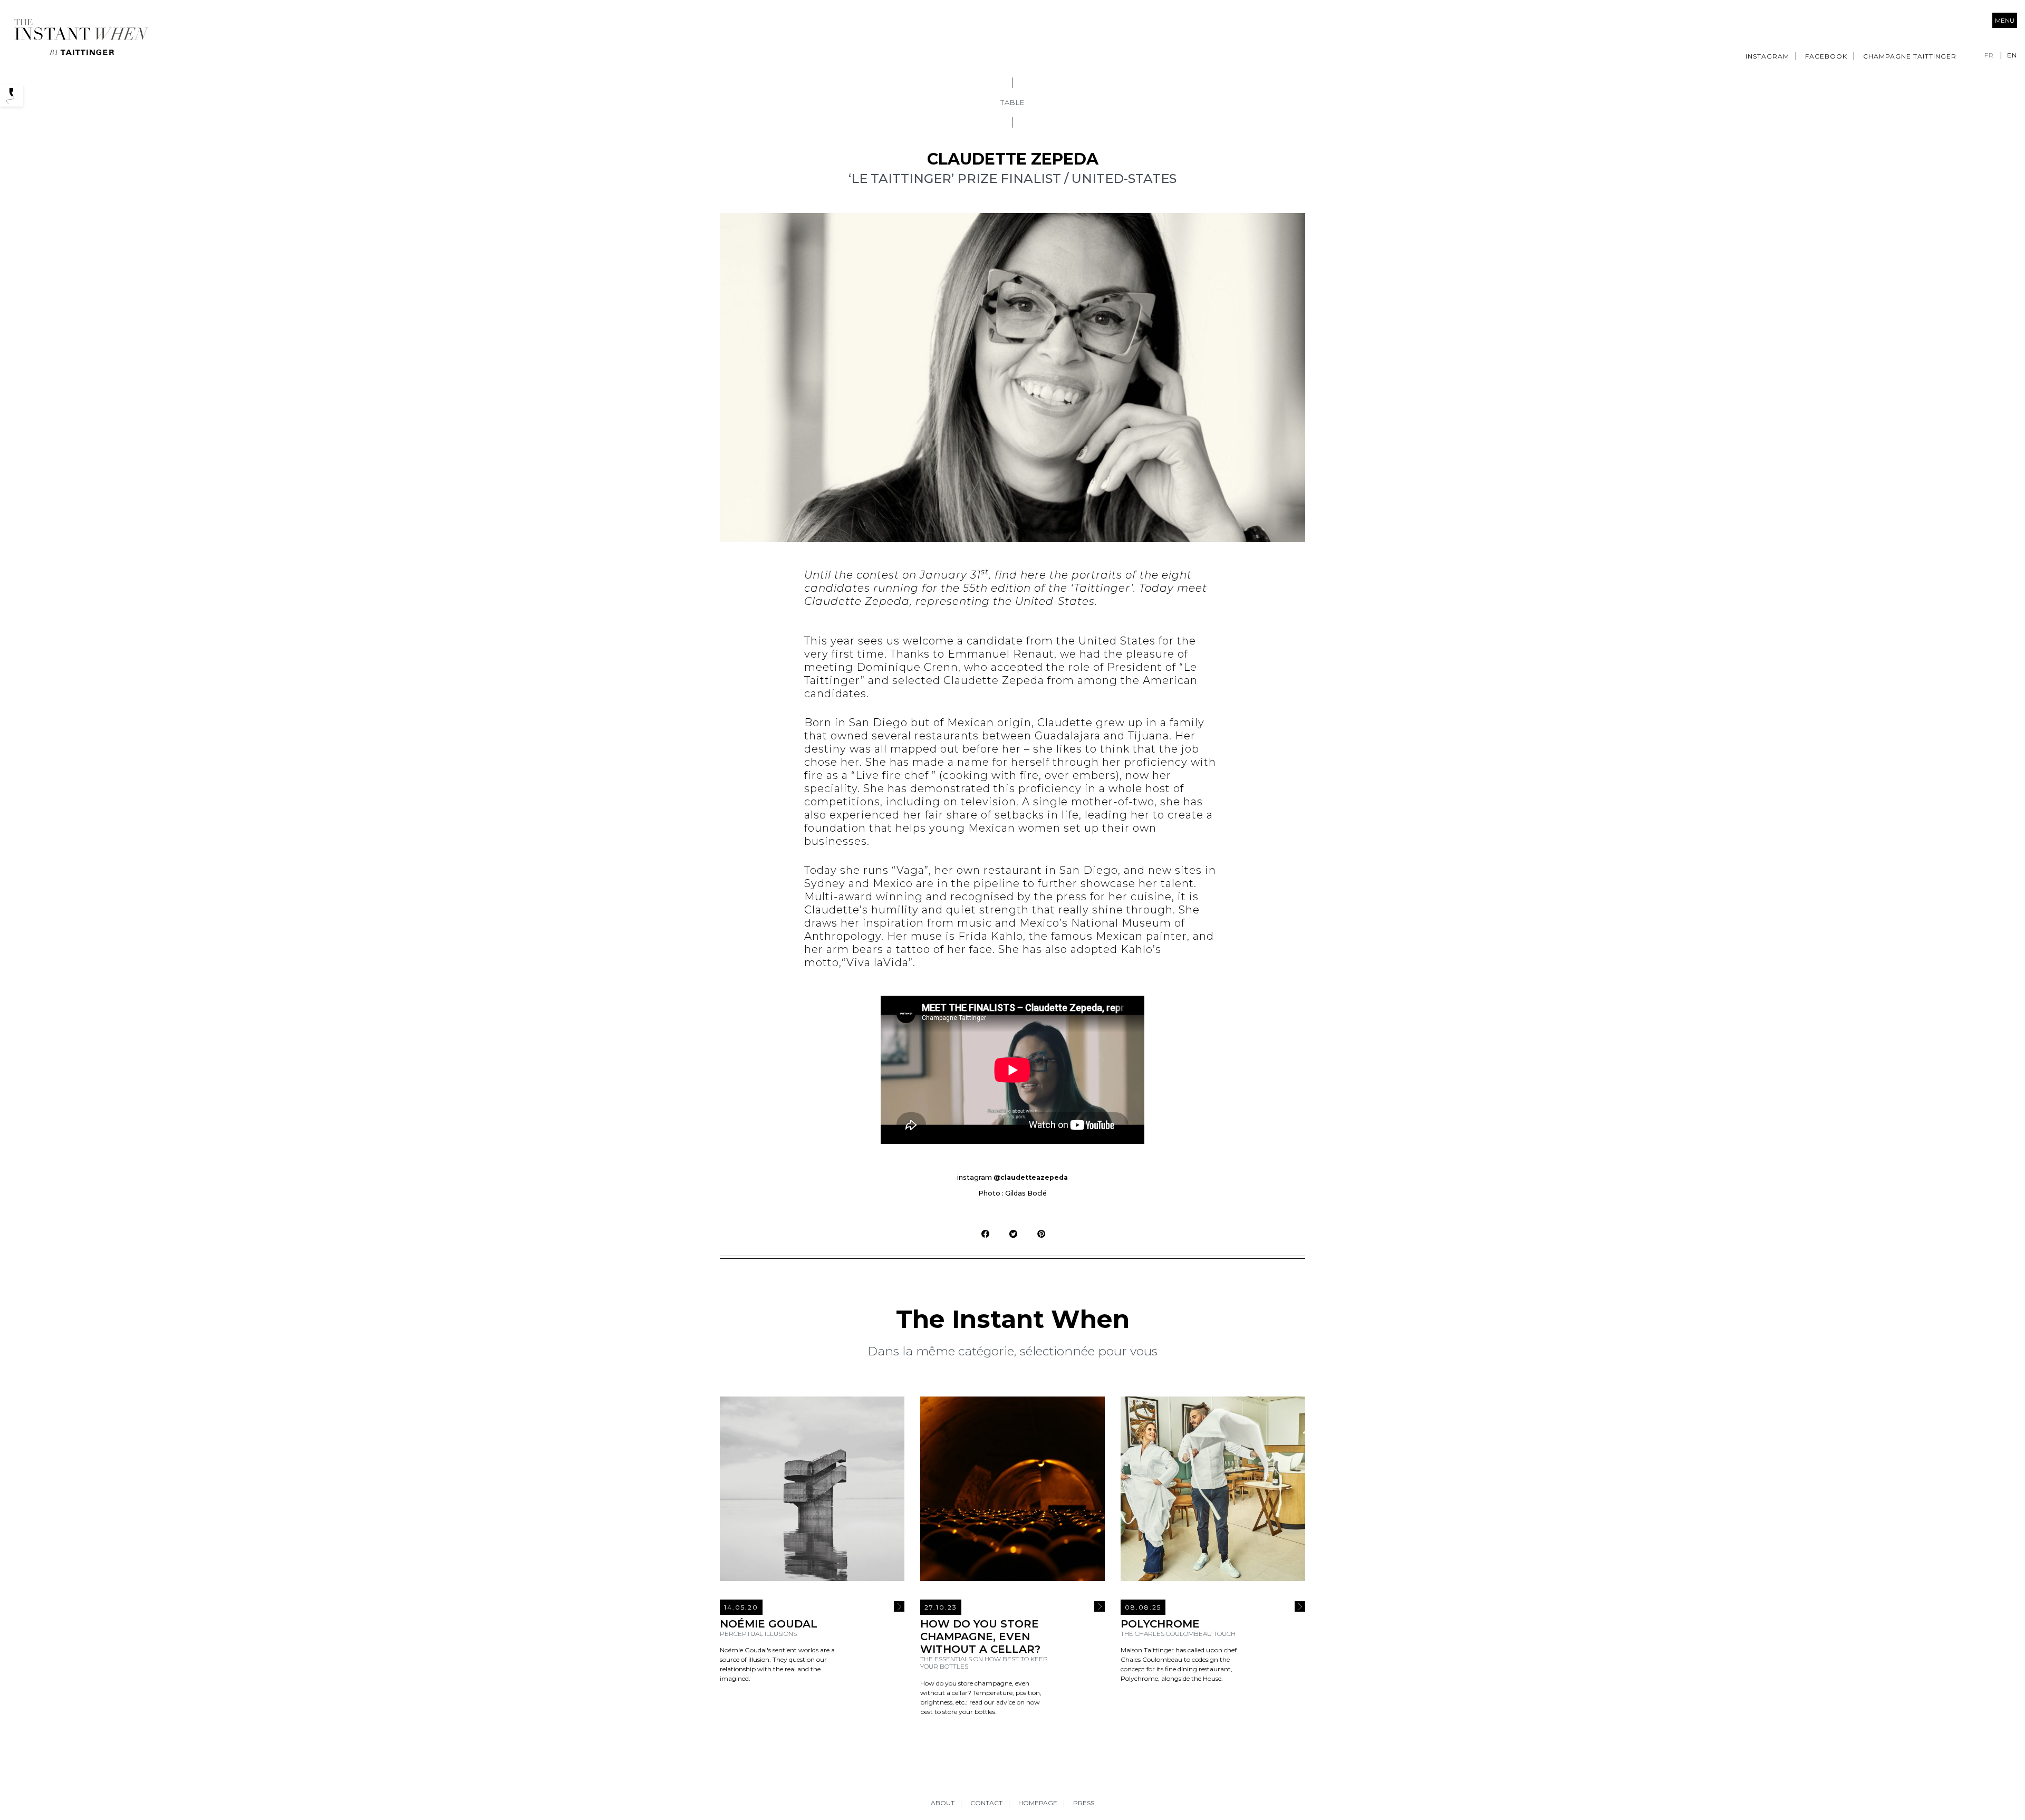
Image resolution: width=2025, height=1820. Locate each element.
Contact (986, 1803)
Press (1084, 1803)
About (943, 1803)
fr (1989, 55)
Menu (2005, 20)
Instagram (1767, 56)
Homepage (1038, 1803)
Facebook (1826, 56)
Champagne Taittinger (1910, 56)
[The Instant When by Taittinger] (80, 37)
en (2012, 55)
